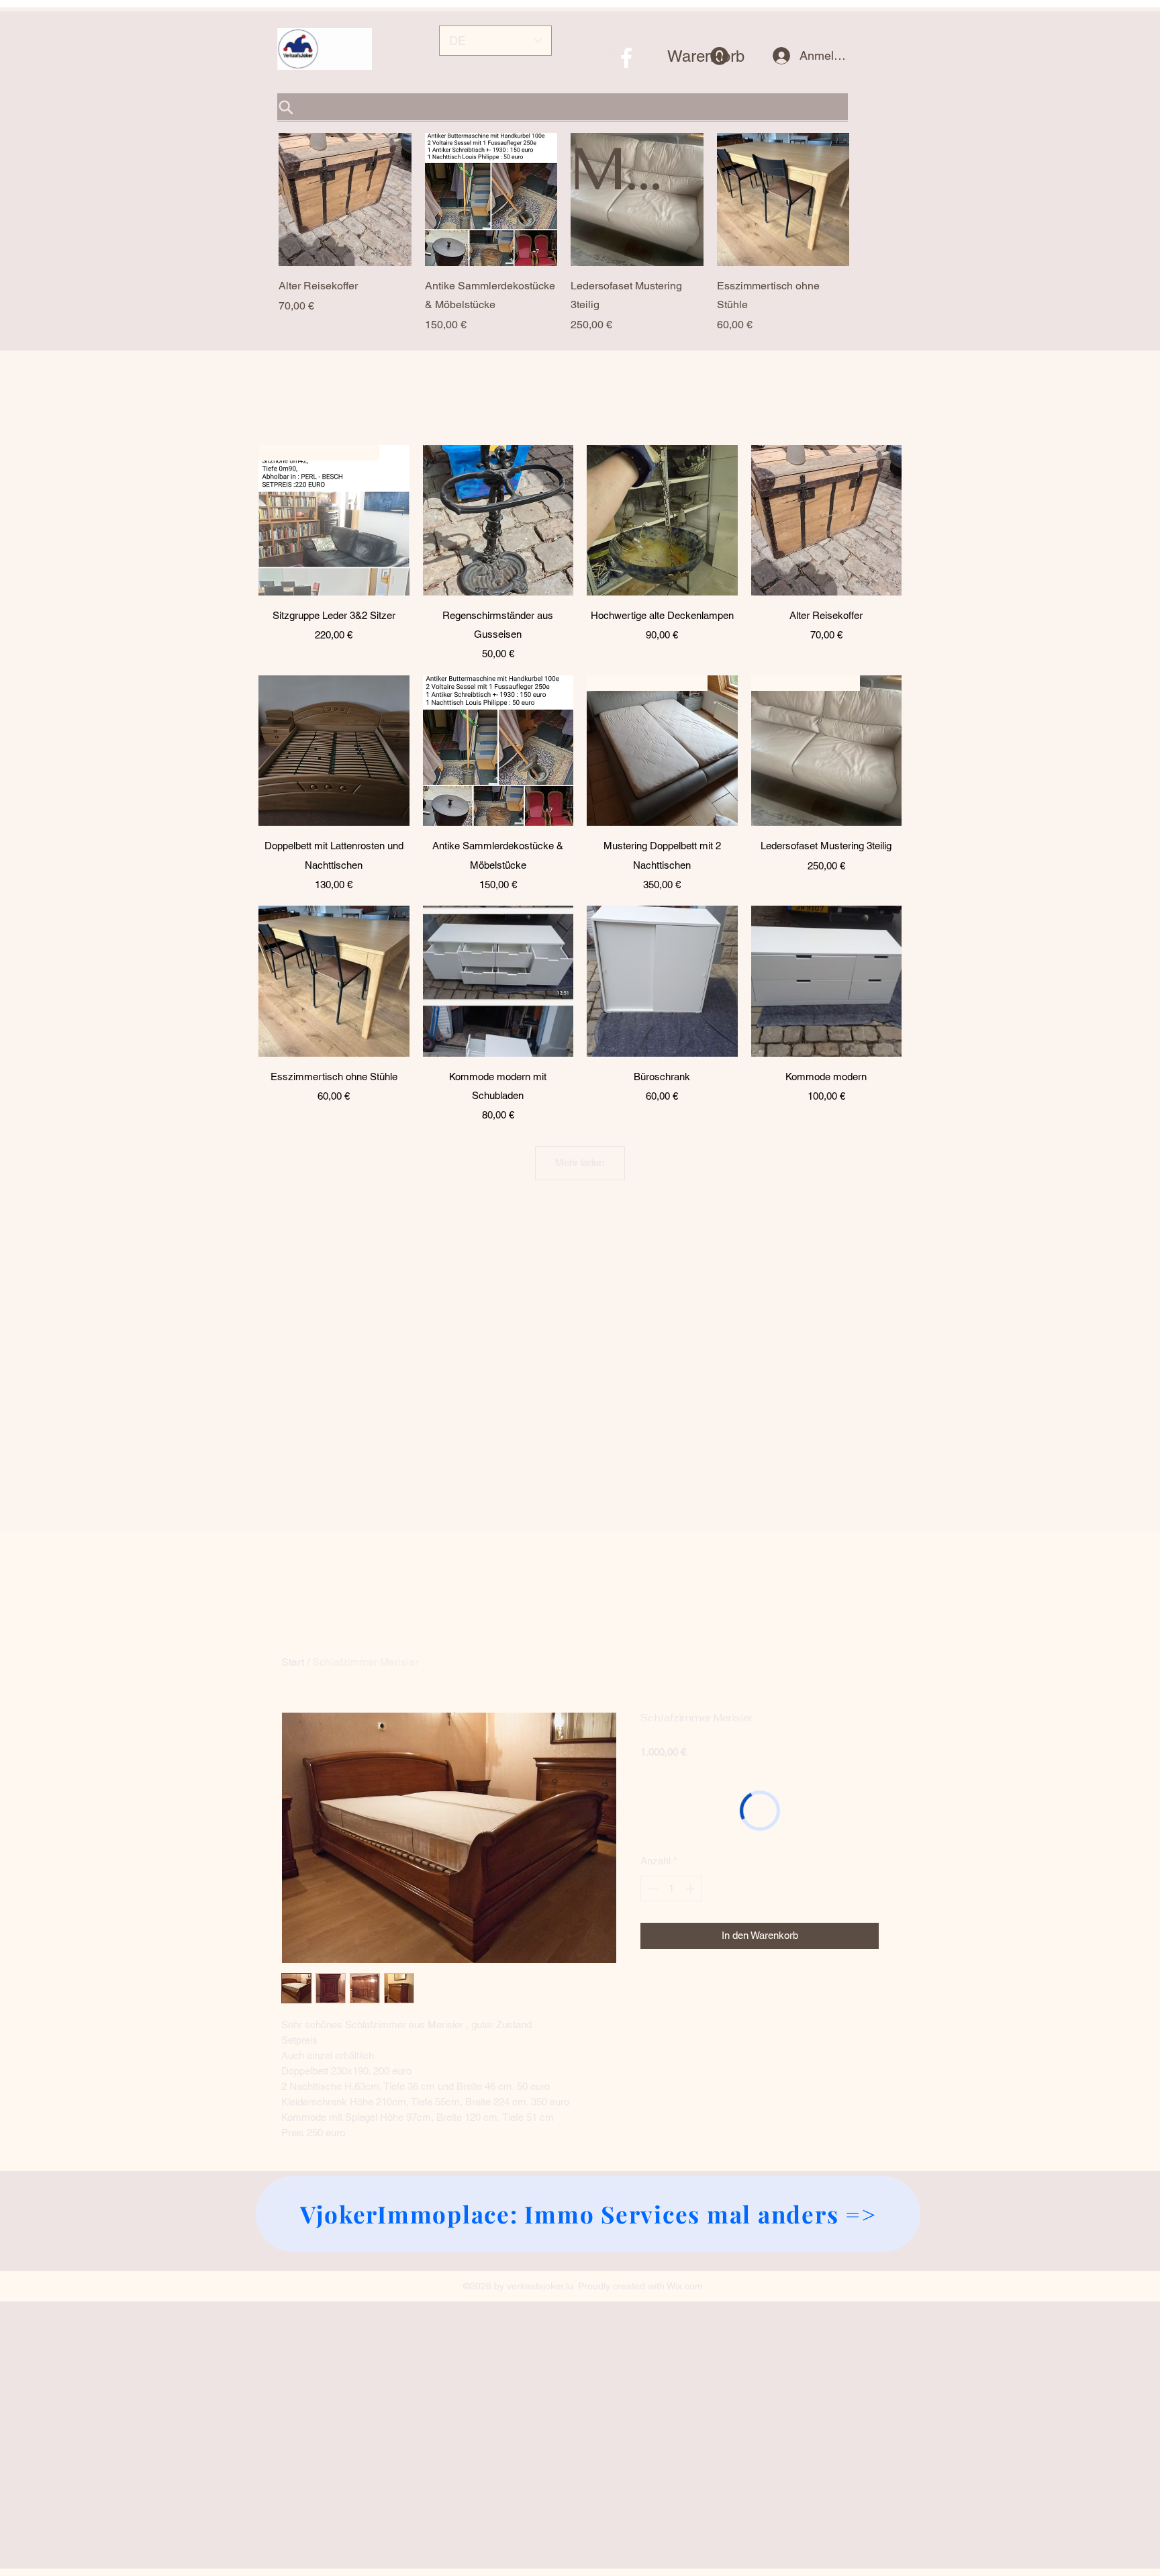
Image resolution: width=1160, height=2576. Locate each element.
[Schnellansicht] (345, 199)
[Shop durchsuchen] (563, 107)
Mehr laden (580, 1162)
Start (293, 1662)
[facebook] (626, 58)
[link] (698, 56)
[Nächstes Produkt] (868, 199)
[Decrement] (651, 1889)
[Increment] (692, 1889)
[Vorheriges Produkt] (260, 199)
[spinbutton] (672, 1889)
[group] (564, 233)
